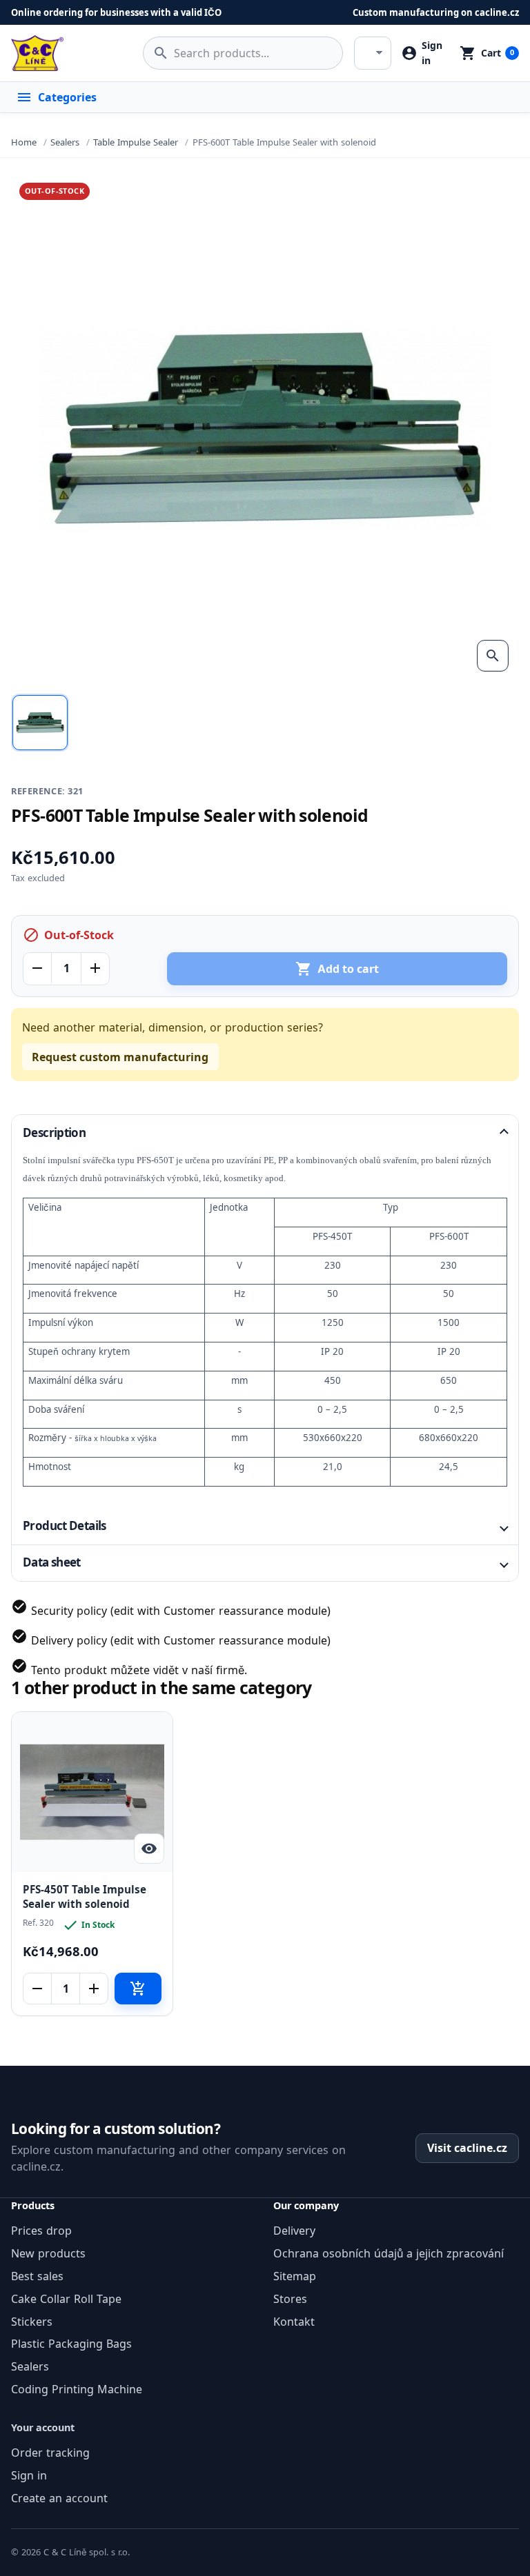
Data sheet (52, 1562)
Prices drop (41, 2231)
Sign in (29, 2475)
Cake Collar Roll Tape (66, 2299)
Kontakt (294, 2322)
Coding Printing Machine (77, 2389)
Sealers (30, 2366)
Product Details (65, 1526)
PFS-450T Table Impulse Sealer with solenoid (85, 1897)
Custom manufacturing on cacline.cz (436, 12)
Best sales (37, 2276)
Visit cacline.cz (467, 2148)
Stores (290, 2299)
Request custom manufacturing (120, 1057)
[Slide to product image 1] (40, 723)
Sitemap (295, 2276)
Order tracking (50, 2453)
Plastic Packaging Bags (71, 2344)
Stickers (32, 2322)
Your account (43, 2427)
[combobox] (243, 53)
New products (48, 2253)
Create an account (59, 2498)
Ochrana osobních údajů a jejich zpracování (389, 2253)
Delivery (294, 2231)
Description (54, 1133)
